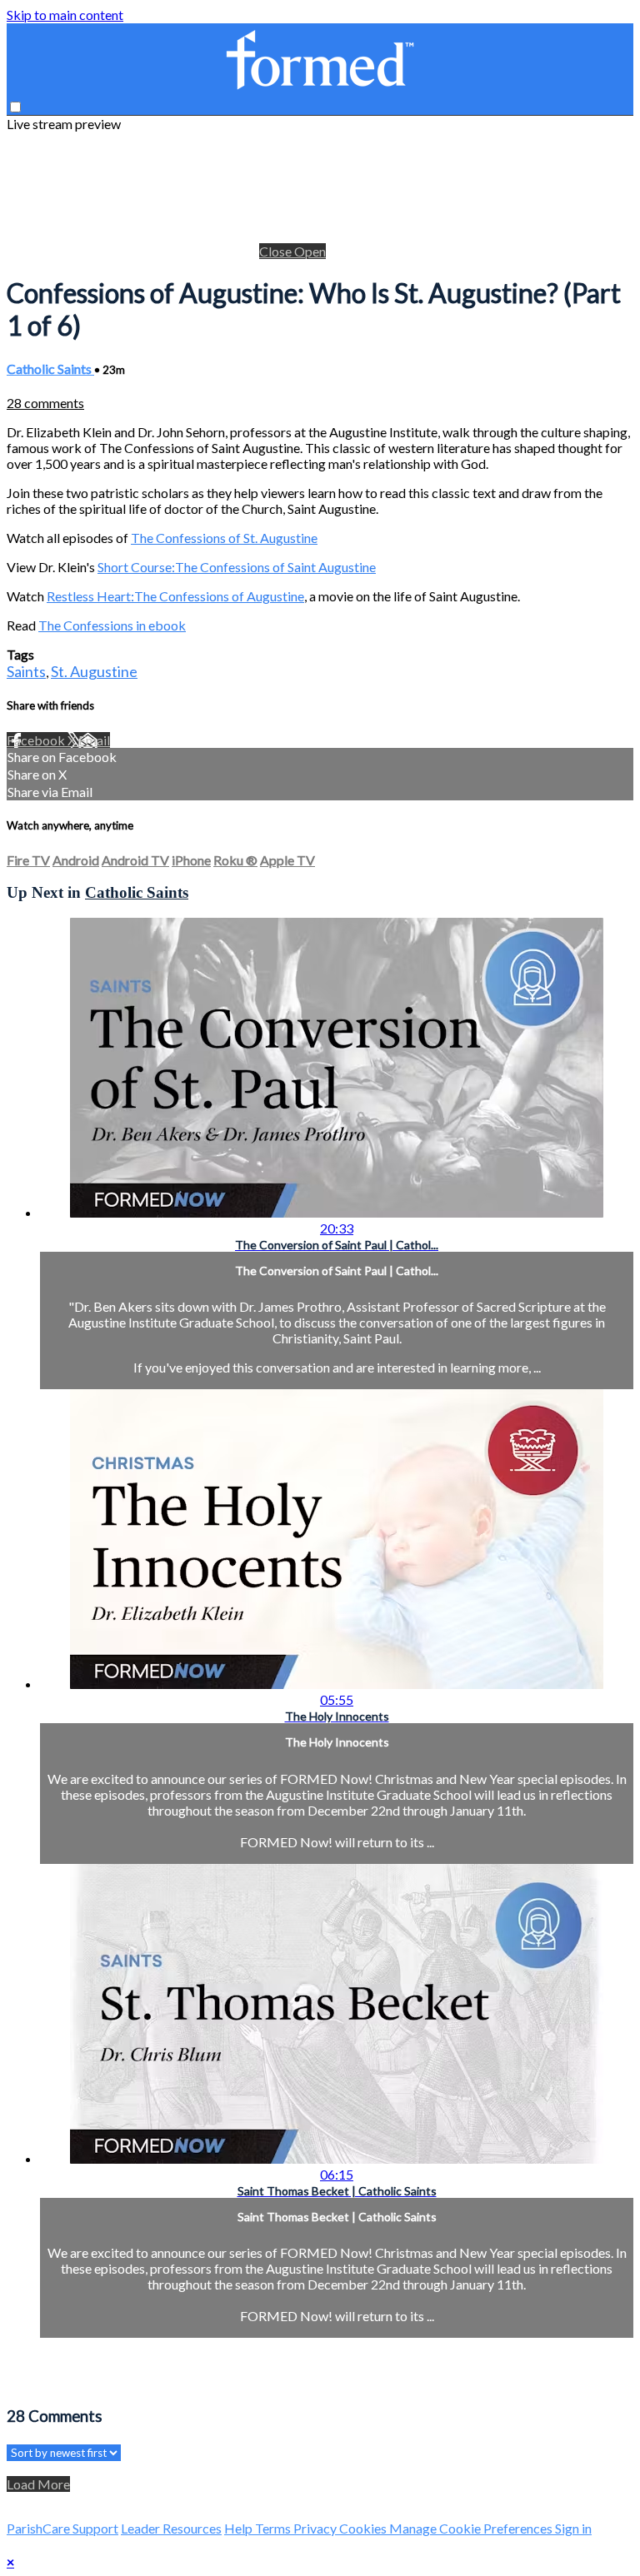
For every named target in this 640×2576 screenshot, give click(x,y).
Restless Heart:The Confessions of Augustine (175, 596)
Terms (274, 2528)
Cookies (364, 2528)
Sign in (573, 2528)
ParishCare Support (62, 2528)
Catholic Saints (50, 369)
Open (310, 251)
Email (94, 740)
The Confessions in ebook (112, 625)
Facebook (37, 740)
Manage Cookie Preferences (472, 2528)
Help (240, 2528)
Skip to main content (65, 15)
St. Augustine (94, 671)
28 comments (45, 403)
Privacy (316, 2528)
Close (277, 251)
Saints (26, 671)
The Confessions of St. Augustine (224, 538)
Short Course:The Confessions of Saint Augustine (237, 567)
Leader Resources (171, 2528)
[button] (15, 107)
